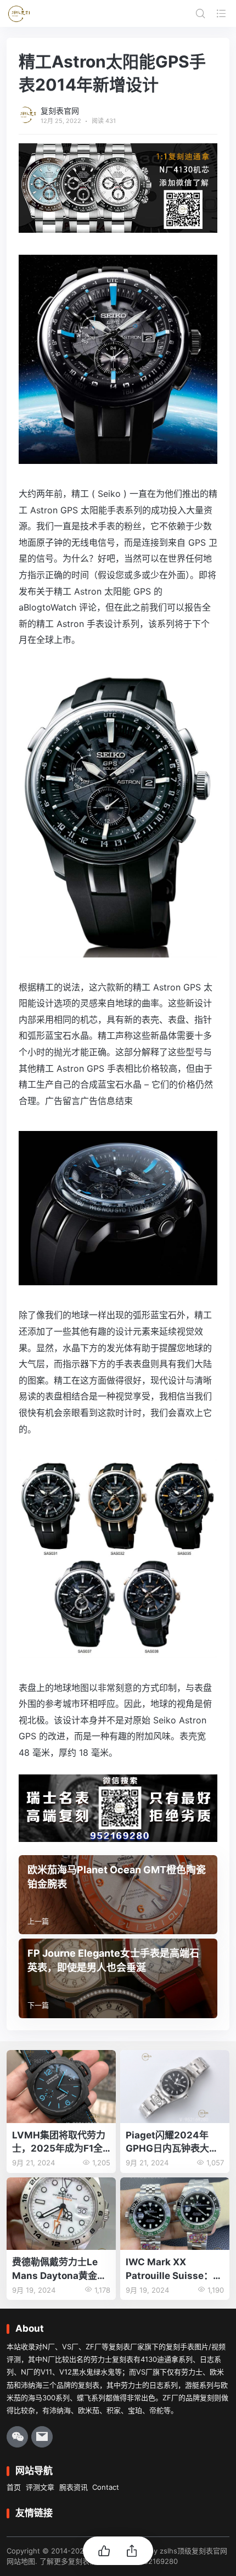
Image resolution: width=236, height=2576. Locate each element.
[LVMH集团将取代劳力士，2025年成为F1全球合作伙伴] (61, 2087)
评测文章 (40, 2487)
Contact (106, 2487)
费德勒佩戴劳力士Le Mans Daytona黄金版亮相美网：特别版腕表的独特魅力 (59, 2269)
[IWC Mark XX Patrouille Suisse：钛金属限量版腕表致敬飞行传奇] (175, 2214)
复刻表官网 (60, 111)
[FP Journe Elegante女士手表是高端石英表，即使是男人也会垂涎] (118, 1978)
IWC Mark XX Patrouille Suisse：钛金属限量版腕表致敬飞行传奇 (174, 2269)
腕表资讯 (74, 2487)
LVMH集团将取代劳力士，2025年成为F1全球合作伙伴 (59, 2143)
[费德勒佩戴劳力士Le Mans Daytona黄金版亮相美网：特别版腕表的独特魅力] (61, 2214)
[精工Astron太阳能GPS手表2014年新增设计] (118, 455)
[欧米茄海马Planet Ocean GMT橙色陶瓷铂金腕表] (118, 1895)
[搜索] (200, 13)
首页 (14, 2487)
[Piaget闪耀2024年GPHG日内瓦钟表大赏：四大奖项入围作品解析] (175, 2087)
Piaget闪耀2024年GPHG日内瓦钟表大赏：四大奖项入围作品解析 (172, 2143)
